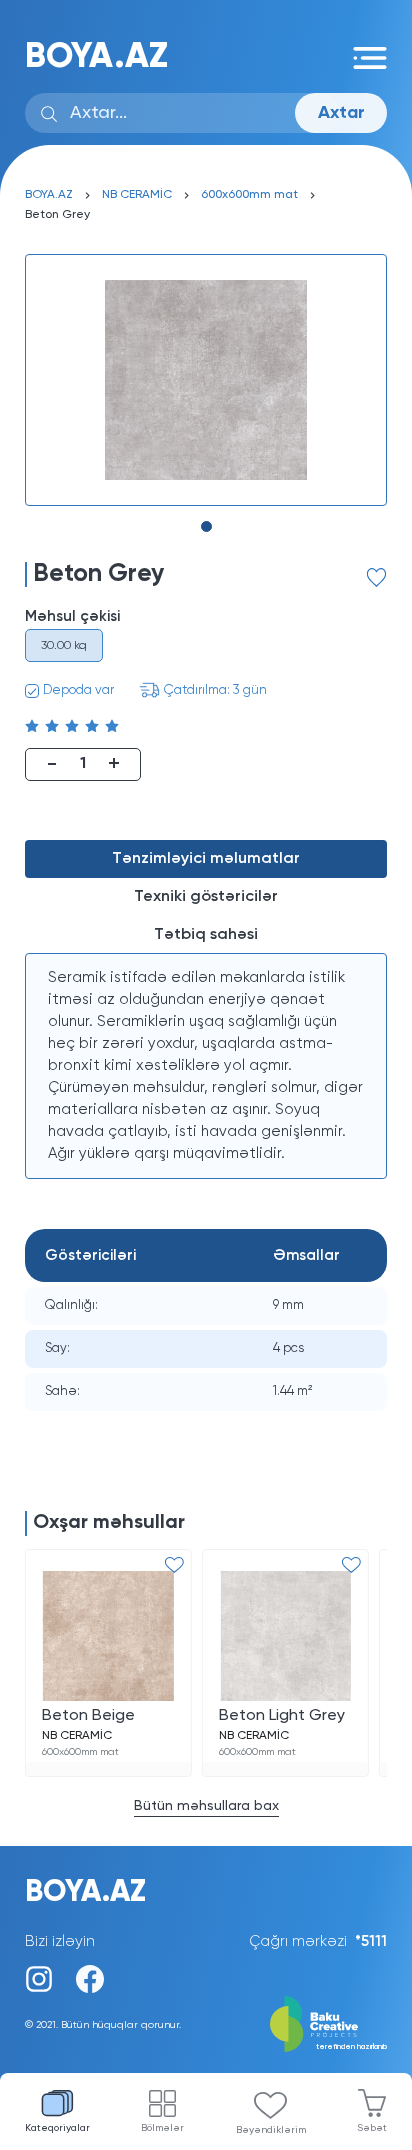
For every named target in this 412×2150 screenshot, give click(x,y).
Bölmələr (162, 2128)
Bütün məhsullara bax (206, 1806)
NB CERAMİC (137, 195)
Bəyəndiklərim (271, 2130)
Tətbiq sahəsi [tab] (206, 935)
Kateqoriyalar (57, 2128)
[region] (206, 1066)
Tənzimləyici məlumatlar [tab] (206, 859)
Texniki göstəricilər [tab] (206, 897)
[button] (206, 526)
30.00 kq (64, 646)
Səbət (372, 2128)
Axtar (341, 113)
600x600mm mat (249, 195)
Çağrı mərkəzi (318, 1941)
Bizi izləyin (60, 1941)
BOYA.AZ (96, 57)
